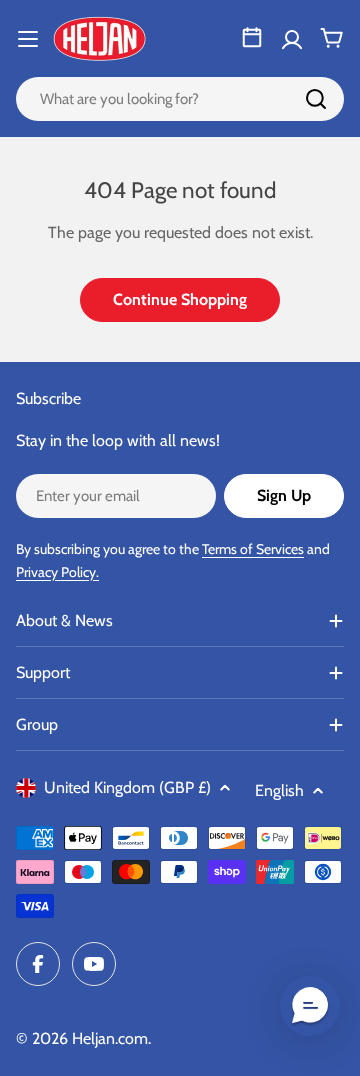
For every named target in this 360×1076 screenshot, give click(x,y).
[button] (310, 1006)
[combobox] (180, 99)
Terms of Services (253, 549)
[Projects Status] (252, 38)
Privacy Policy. (57, 572)
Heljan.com (110, 1038)
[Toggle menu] (28, 39)
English (279, 790)
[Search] (316, 99)
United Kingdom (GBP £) (127, 787)
